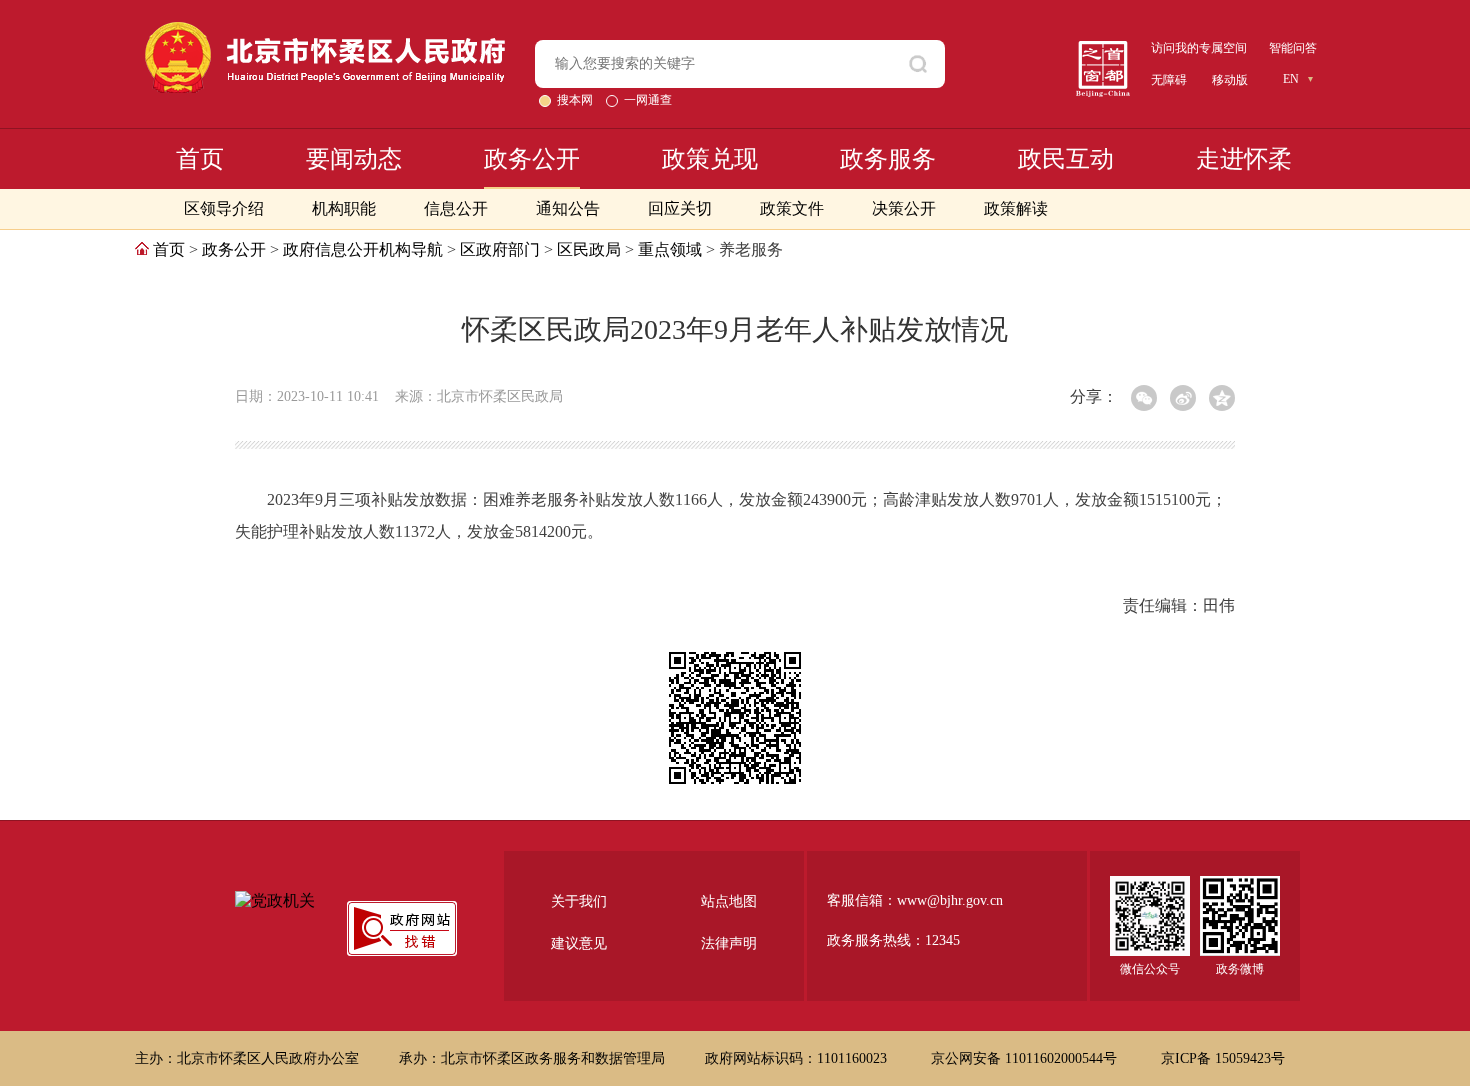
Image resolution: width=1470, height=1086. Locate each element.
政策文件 (792, 208)
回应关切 (680, 208)
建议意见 (579, 943)
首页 (200, 159)
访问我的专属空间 (1199, 48)
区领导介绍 (224, 208)
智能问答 (1293, 48)
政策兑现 (710, 159)
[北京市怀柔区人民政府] (325, 30)
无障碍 (1169, 80)
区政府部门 (500, 249)
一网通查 (648, 100)
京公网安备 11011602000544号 (1026, 1058)
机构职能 (344, 208)
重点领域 (670, 249)
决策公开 (904, 208)
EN (1291, 79)
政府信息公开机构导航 (363, 249)
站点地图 (729, 901)
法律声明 (729, 943)
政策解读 (1016, 208)
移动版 (1230, 80)
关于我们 (579, 901)
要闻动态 (354, 159)
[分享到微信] (1144, 398)
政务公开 (532, 159)
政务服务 (888, 159)
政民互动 (1066, 159)
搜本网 (576, 100)
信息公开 (456, 208)
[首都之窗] (1103, 48)
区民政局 (589, 249)
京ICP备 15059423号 (1223, 1058)
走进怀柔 (1244, 159)
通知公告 (568, 208)
